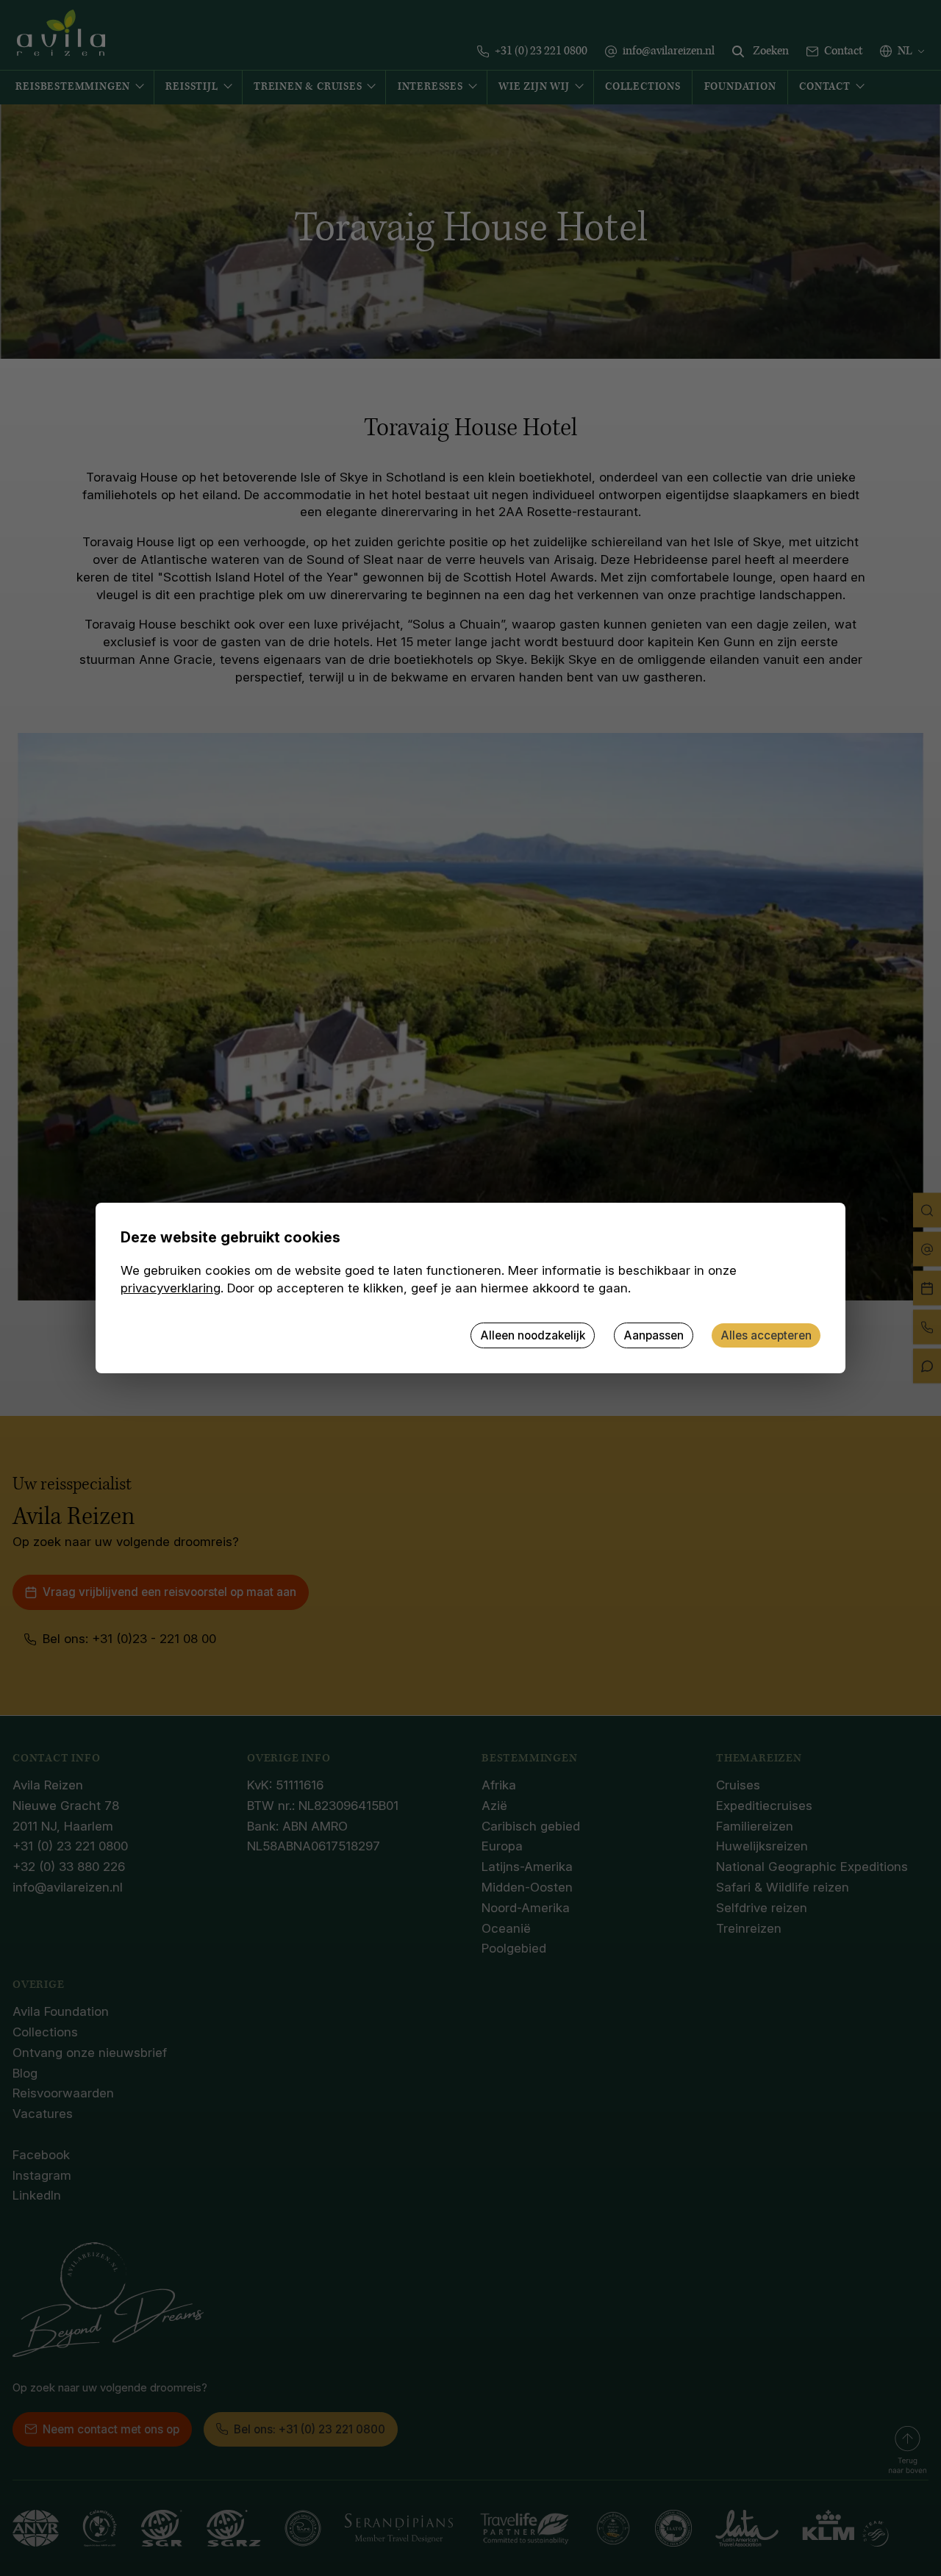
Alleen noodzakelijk (533, 1335)
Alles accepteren (766, 1335)
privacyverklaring (171, 1288)
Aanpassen (654, 1335)
